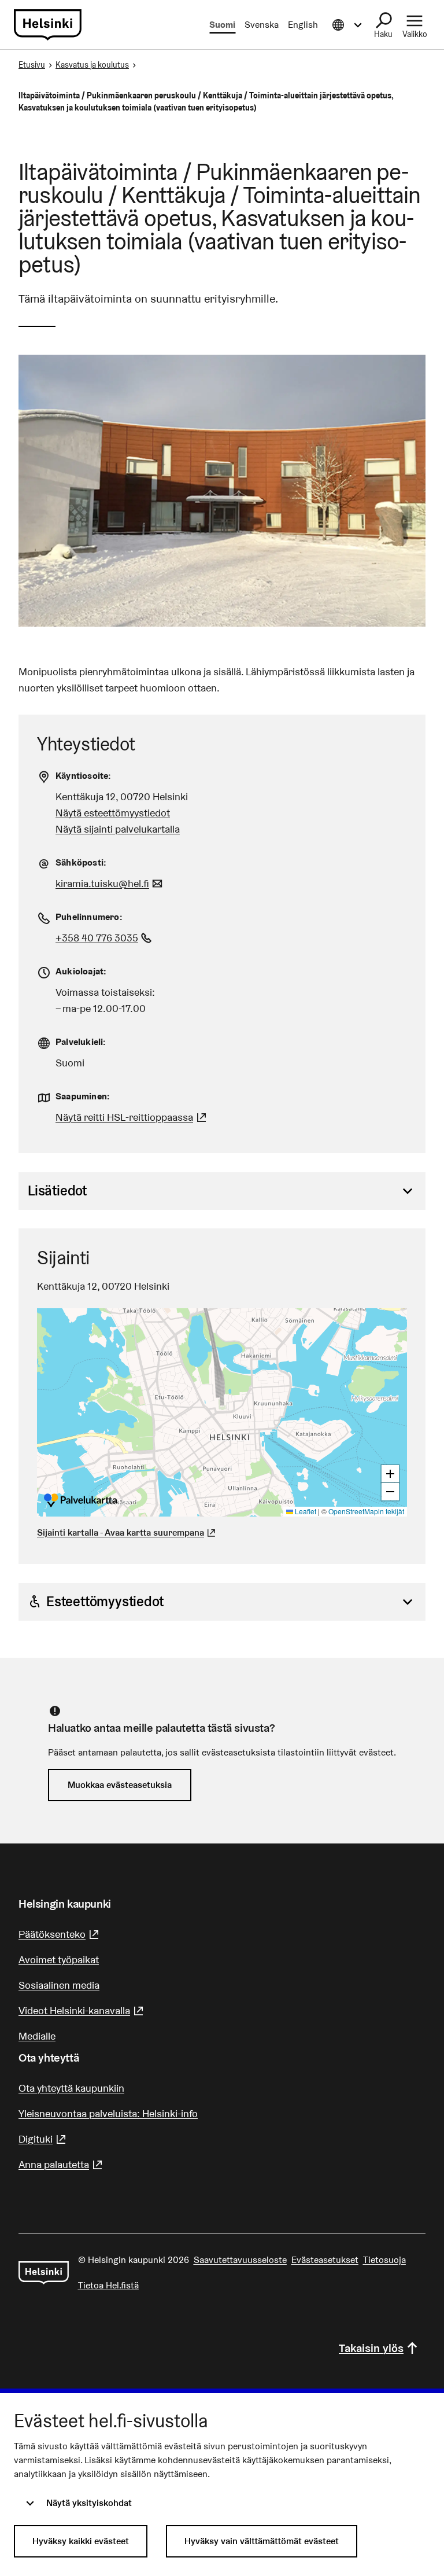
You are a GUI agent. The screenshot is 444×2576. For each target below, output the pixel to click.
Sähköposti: (81, 862)
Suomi (222, 25)
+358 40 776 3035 (105, 938)
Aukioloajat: (81, 971)
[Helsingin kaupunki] (44, 2273)
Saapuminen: (83, 1096)
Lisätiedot (57, 1191)
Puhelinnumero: (89, 917)
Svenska (262, 25)
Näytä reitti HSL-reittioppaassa (132, 1117)
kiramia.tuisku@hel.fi (110, 883)
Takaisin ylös (371, 2348)
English (303, 25)
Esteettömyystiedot (105, 1601)
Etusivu (32, 65)
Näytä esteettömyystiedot (113, 813)
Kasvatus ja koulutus (92, 65)
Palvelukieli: (81, 1042)
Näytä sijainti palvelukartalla (118, 829)
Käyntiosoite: (84, 776)
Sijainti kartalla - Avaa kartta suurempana (121, 1532)
